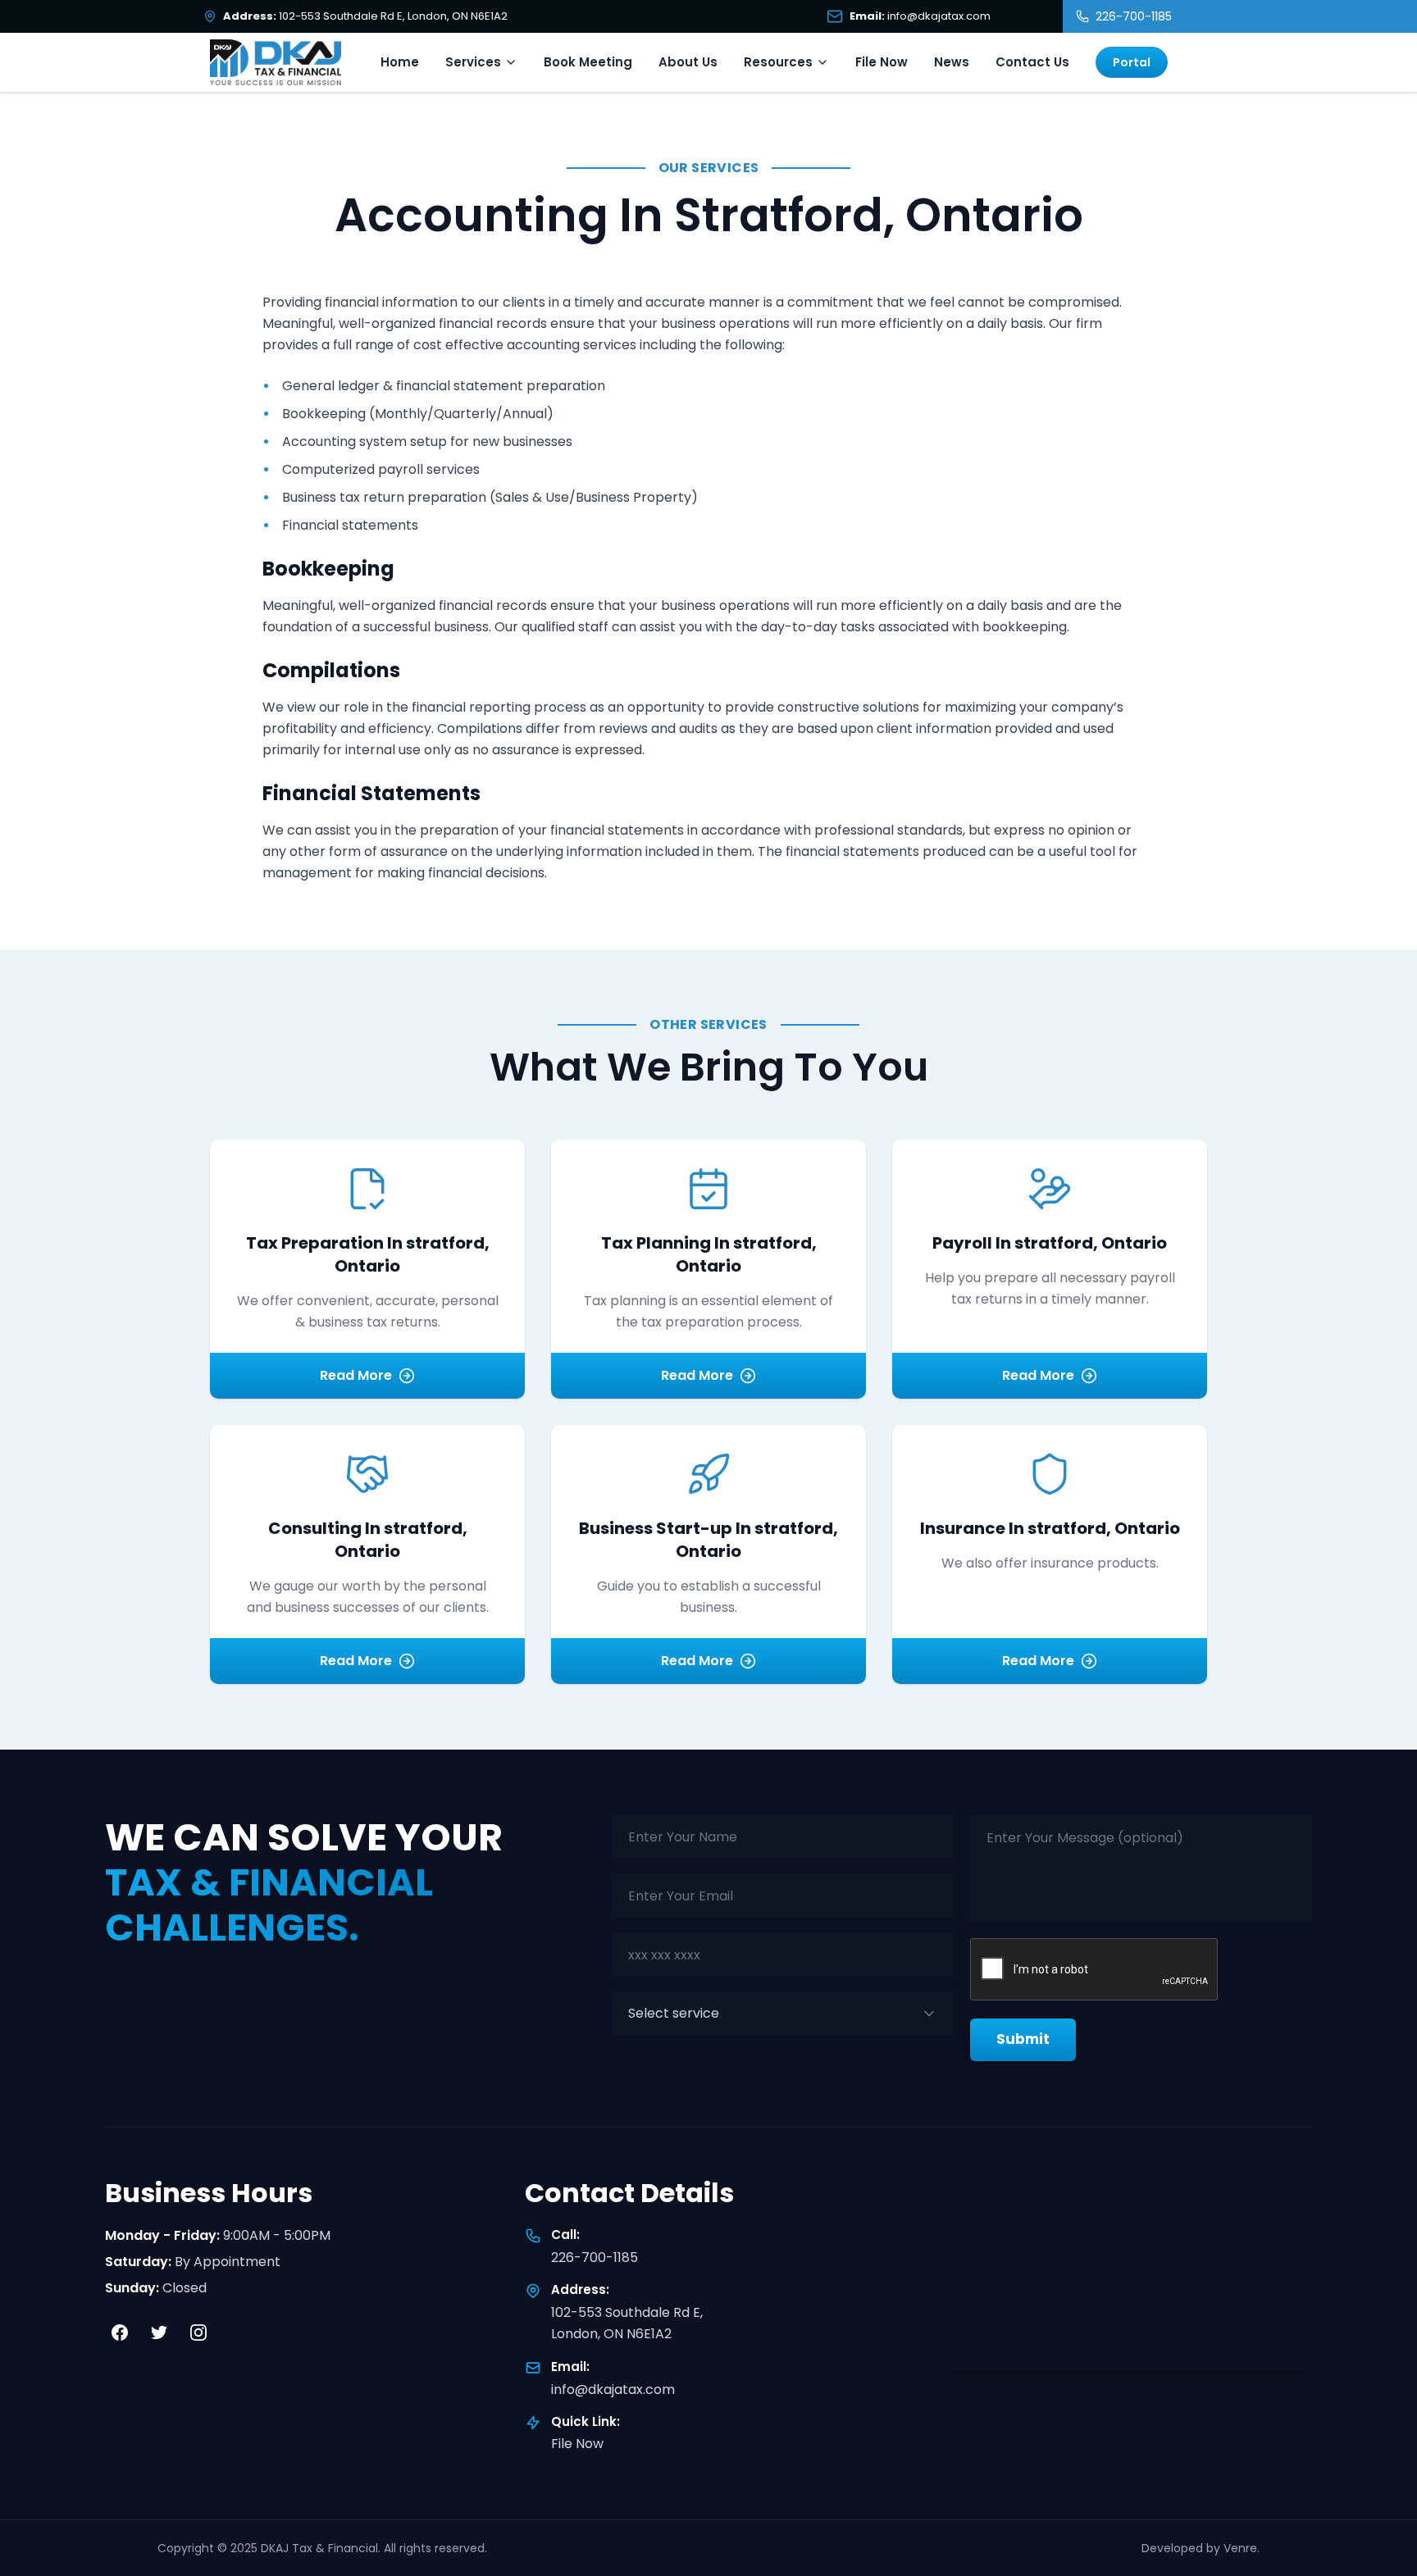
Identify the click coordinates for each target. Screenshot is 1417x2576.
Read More (356, 1375)
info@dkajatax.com (613, 2389)
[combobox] (783, 2014)
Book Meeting (588, 62)
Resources (778, 62)
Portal (1132, 62)
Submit (1023, 2039)
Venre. (1242, 2548)
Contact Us (1032, 62)
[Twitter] (159, 2333)
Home (400, 62)
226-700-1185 (595, 2257)
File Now (882, 62)
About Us (688, 62)
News (952, 62)
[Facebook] (120, 2333)
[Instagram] (198, 2333)
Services (473, 62)
